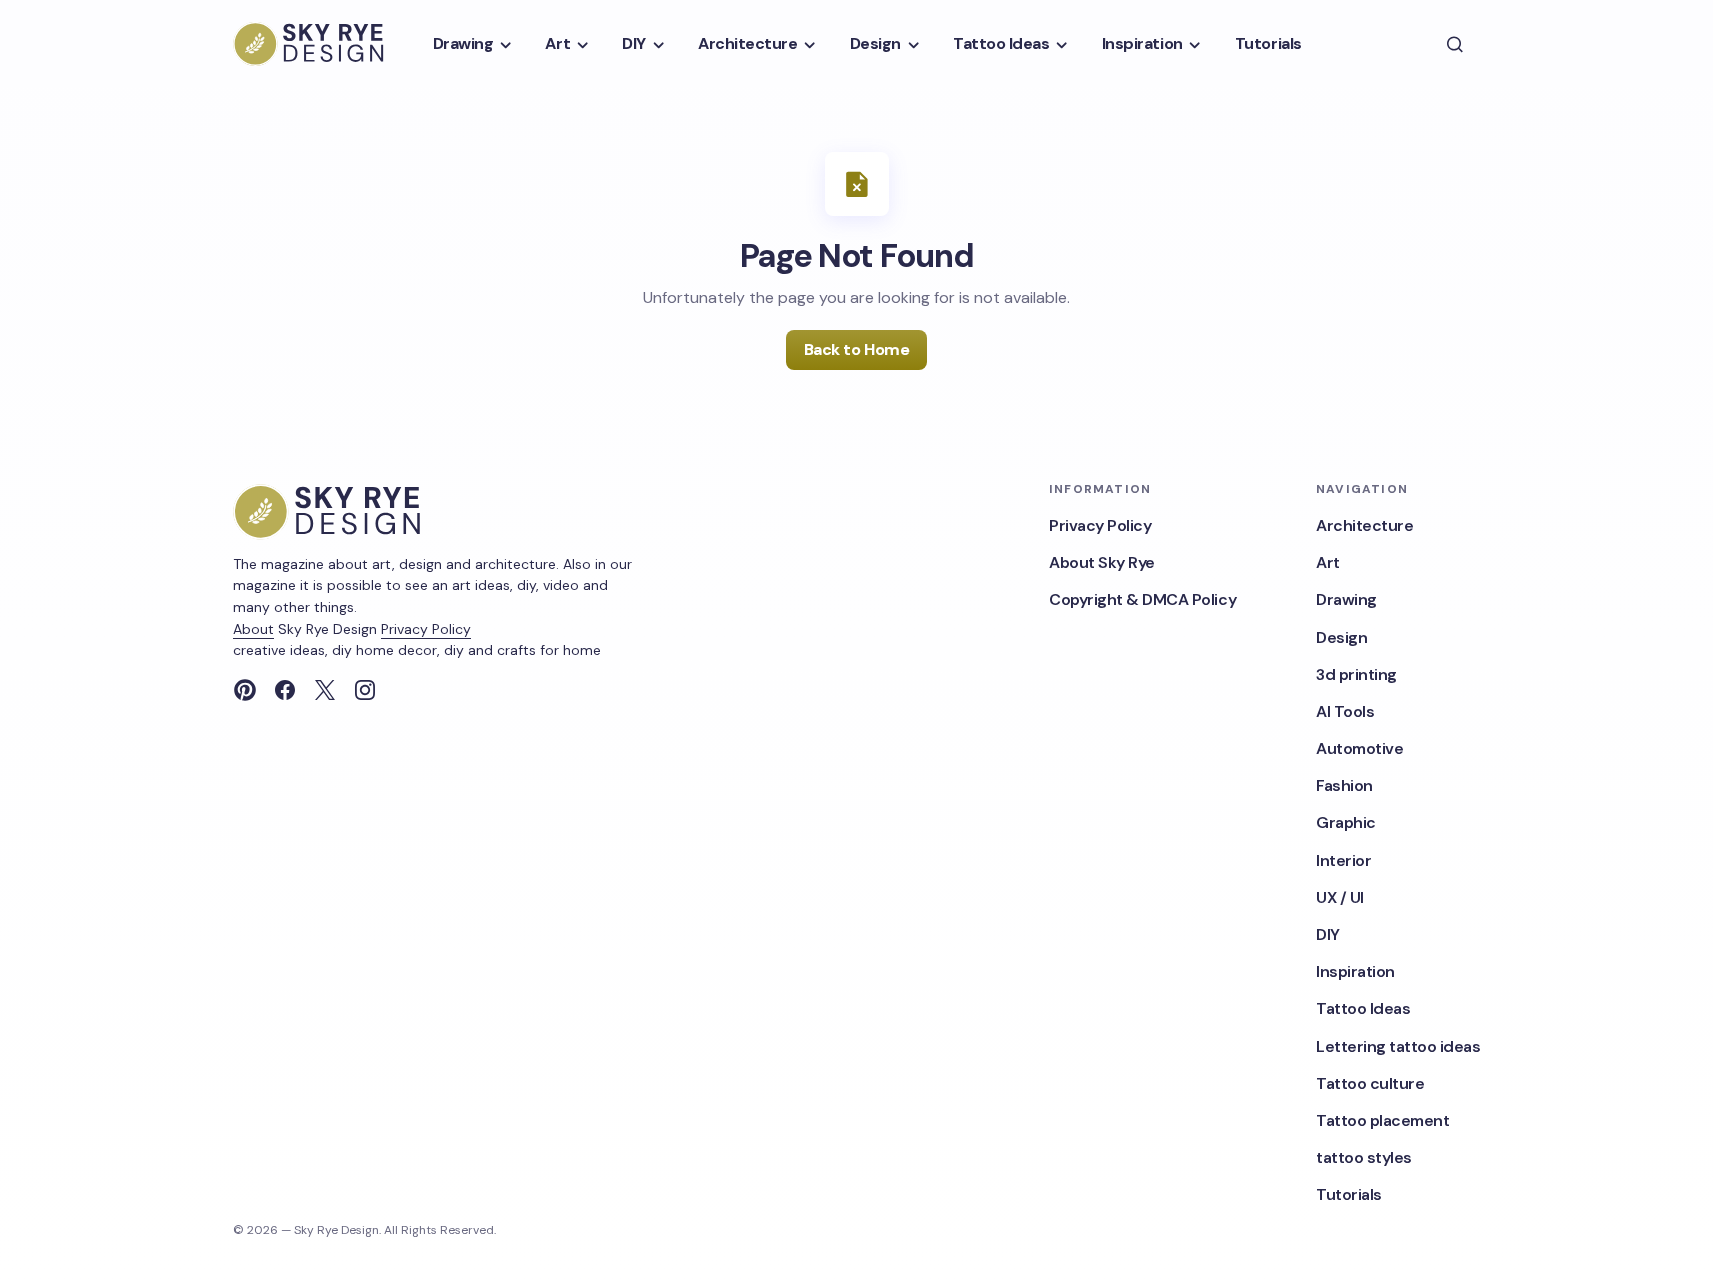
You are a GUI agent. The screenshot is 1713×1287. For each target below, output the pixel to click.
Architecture (1364, 525)
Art (1328, 562)
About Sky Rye (1102, 562)
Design (1341, 637)
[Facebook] (285, 690)
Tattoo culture (1370, 1083)
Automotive (1359, 748)
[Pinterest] (245, 690)
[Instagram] (365, 690)
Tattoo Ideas (1363, 1008)
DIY (1328, 934)
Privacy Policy (426, 629)
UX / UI (1340, 897)
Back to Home (856, 349)
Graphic (1346, 822)
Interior (1343, 860)
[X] (325, 690)
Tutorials (1349, 1194)
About (253, 629)
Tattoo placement (1382, 1120)
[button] (1455, 44)
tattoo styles (1364, 1157)
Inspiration (1355, 971)
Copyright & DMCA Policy (1142, 599)
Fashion (1344, 785)
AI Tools (1345, 711)
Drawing (1346, 599)
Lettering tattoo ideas (1398, 1046)
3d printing (1356, 674)
